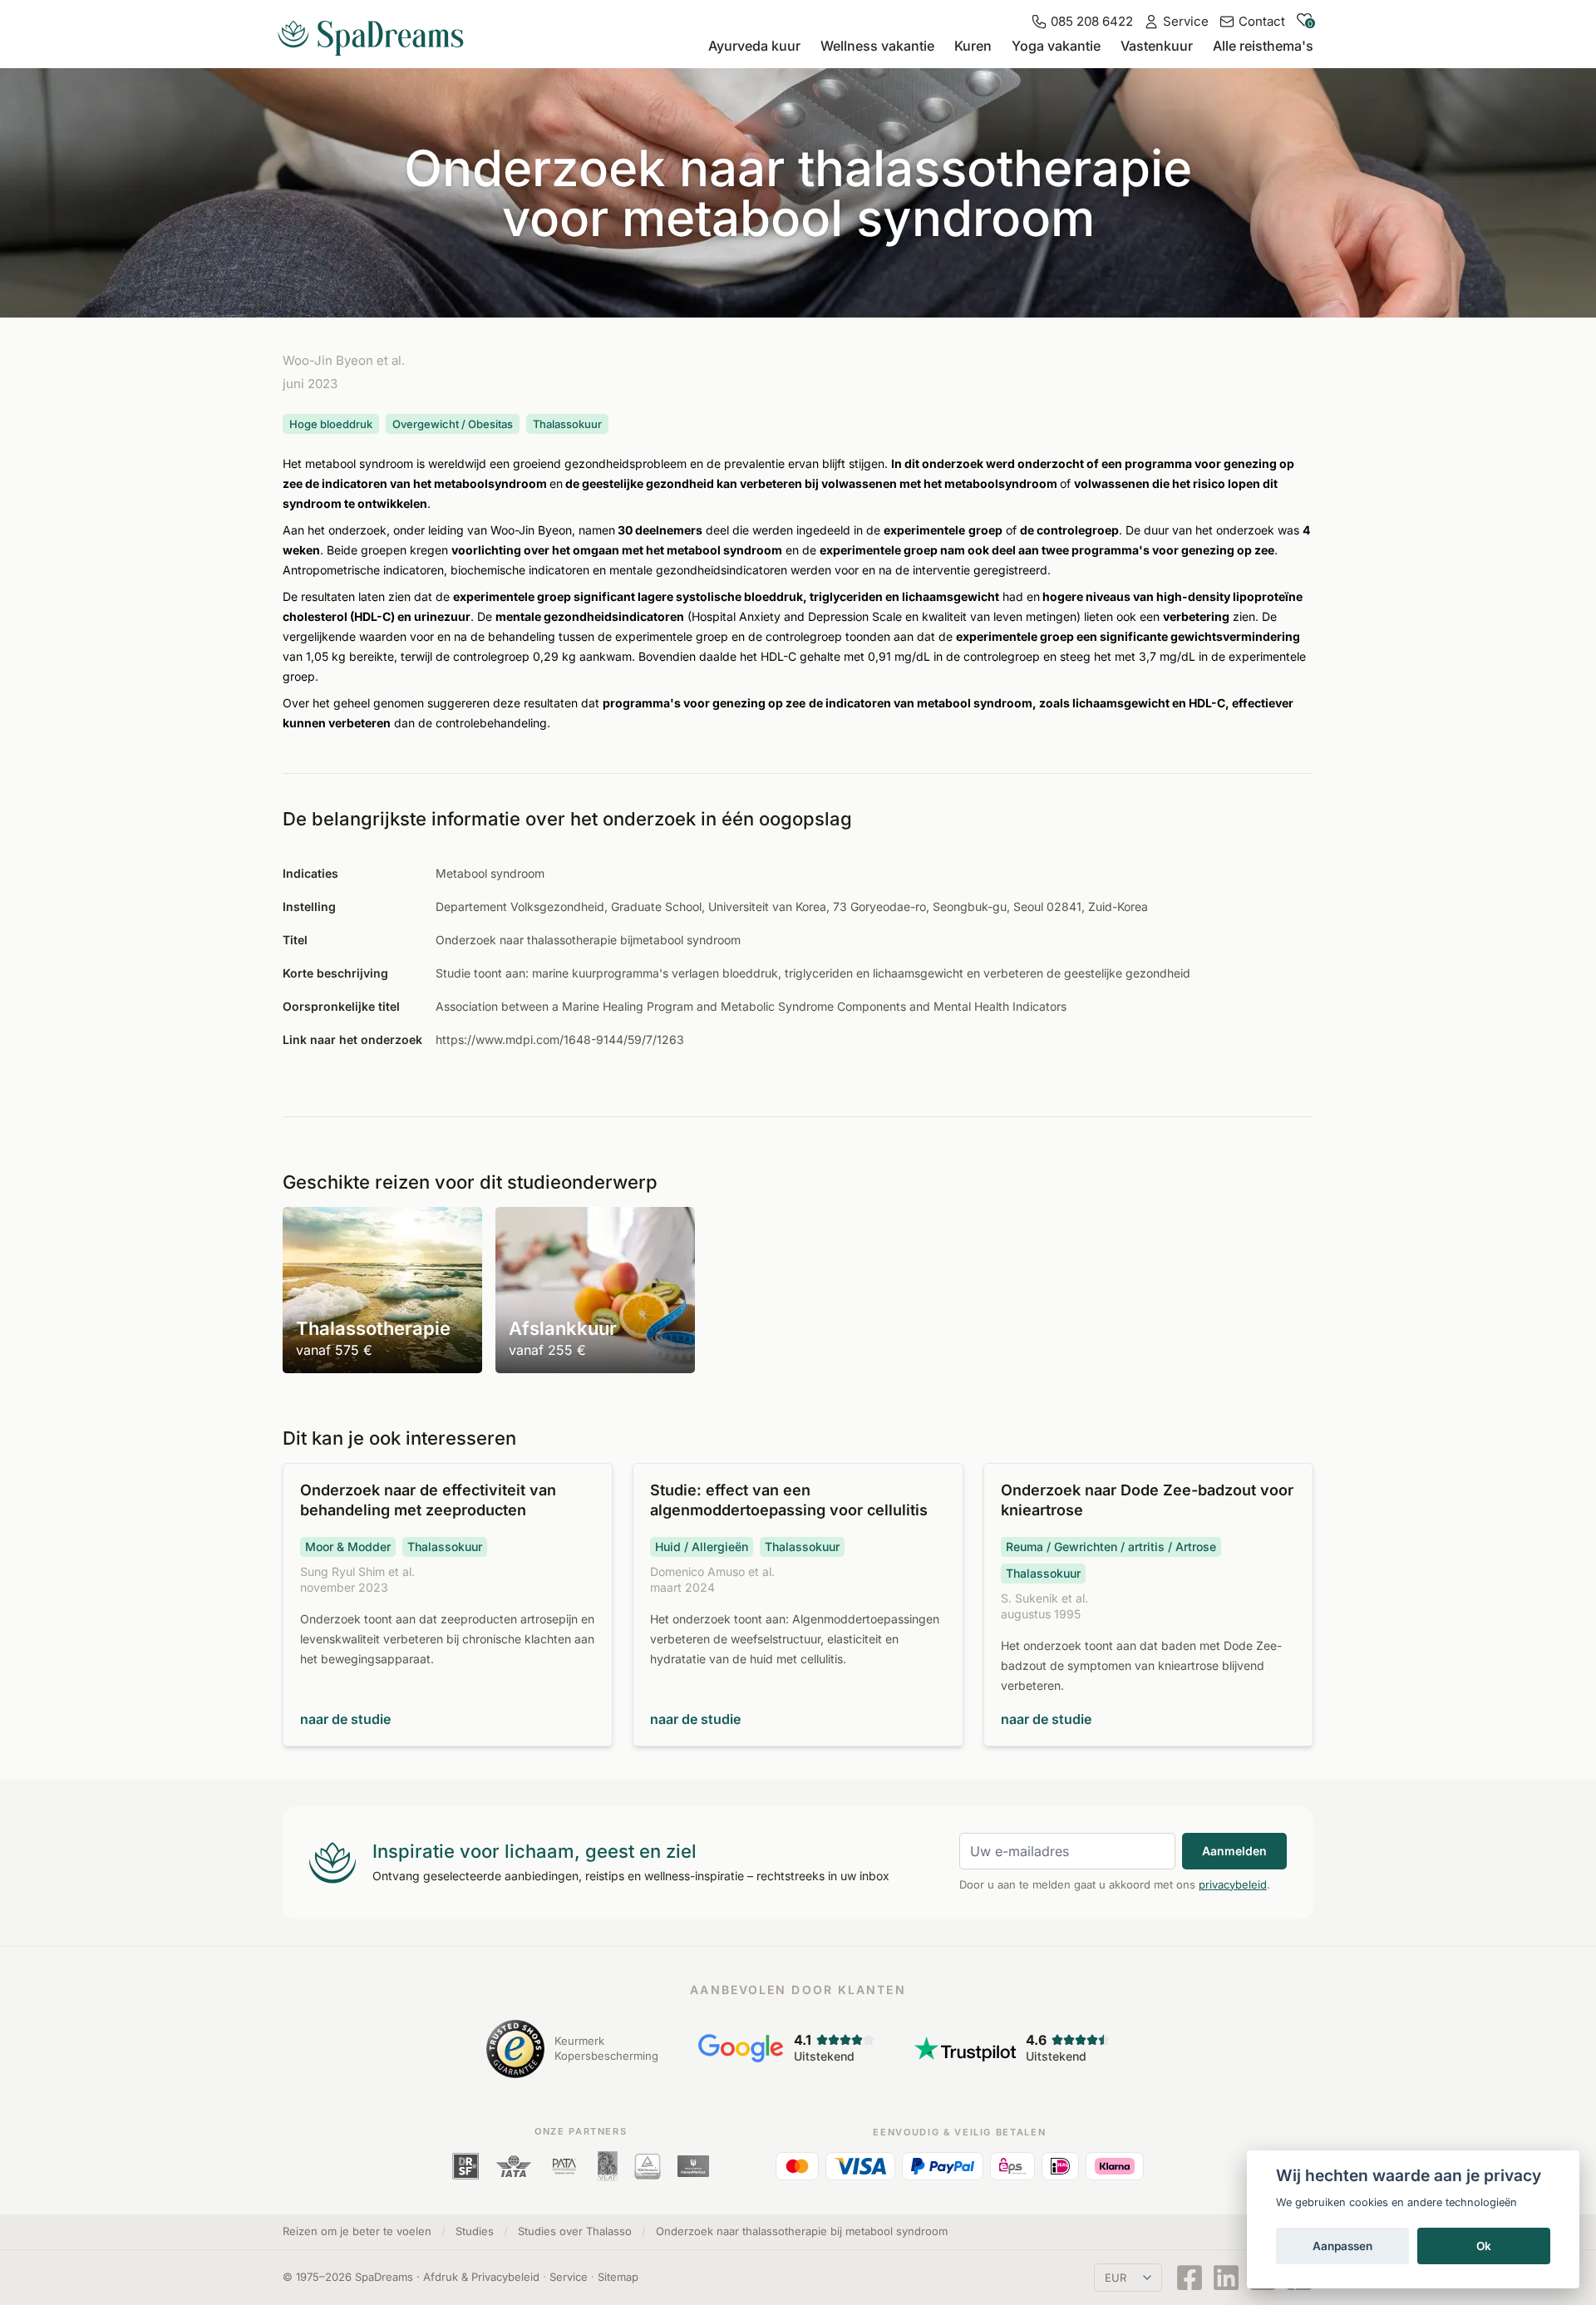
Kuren (973, 46)
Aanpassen (1342, 2246)
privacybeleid (1233, 1884)
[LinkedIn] (1226, 2278)
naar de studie (345, 1719)
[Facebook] (1190, 2278)
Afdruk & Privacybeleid (481, 2277)
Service (569, 2277)
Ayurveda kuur (754, 46)
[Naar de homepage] (377, 32)
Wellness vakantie (877, 46)
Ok (1484, 2246)
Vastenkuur (1157, 46)
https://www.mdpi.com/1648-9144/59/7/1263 (560, 1039)
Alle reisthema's (1263, 46)
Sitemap (618, 2277)
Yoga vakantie (1056, 46)
